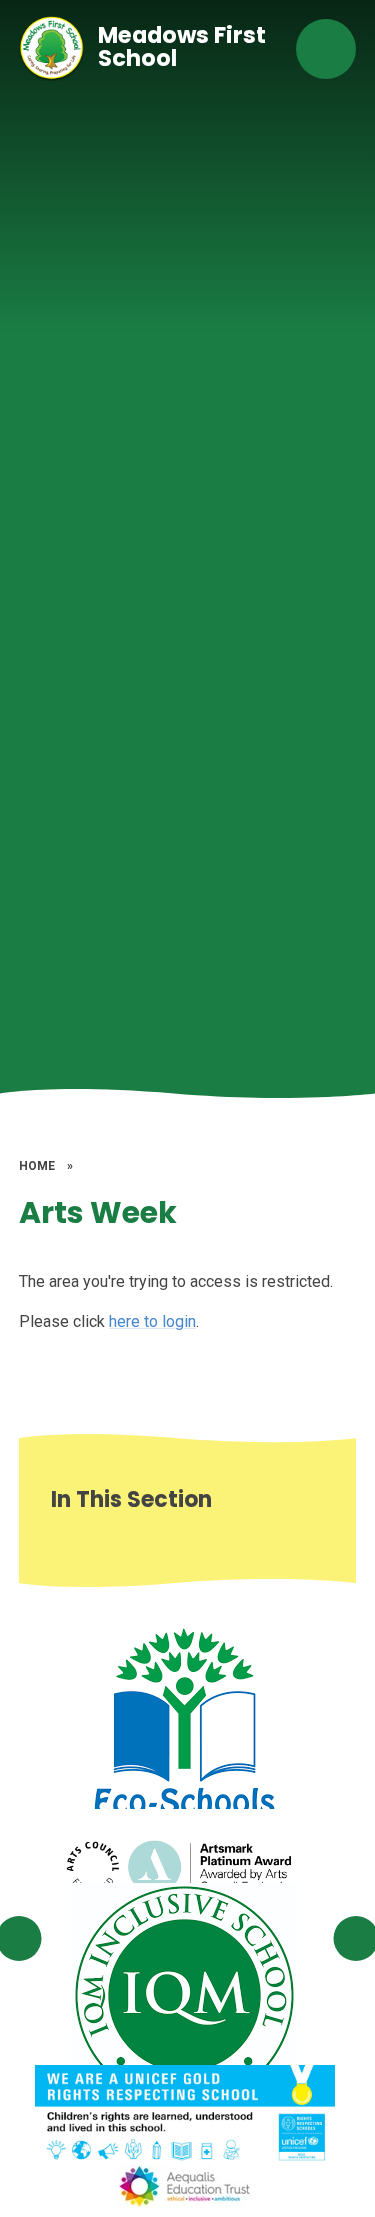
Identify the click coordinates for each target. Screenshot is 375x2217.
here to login (152, 1321)
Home (37, 1166)
